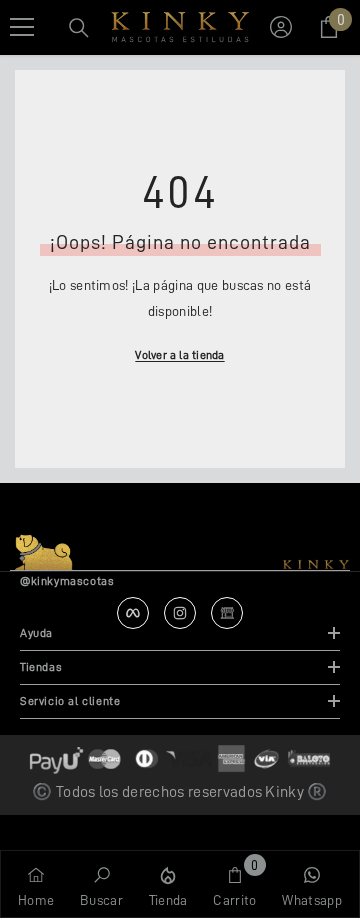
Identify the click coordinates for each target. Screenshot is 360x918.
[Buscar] (79, 28)
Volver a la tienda (179, 355)
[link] (101, 884)
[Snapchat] (227, 613)
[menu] (22, 27)
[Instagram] (180, 613)
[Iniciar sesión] (281, 27)
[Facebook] (133, 613)
